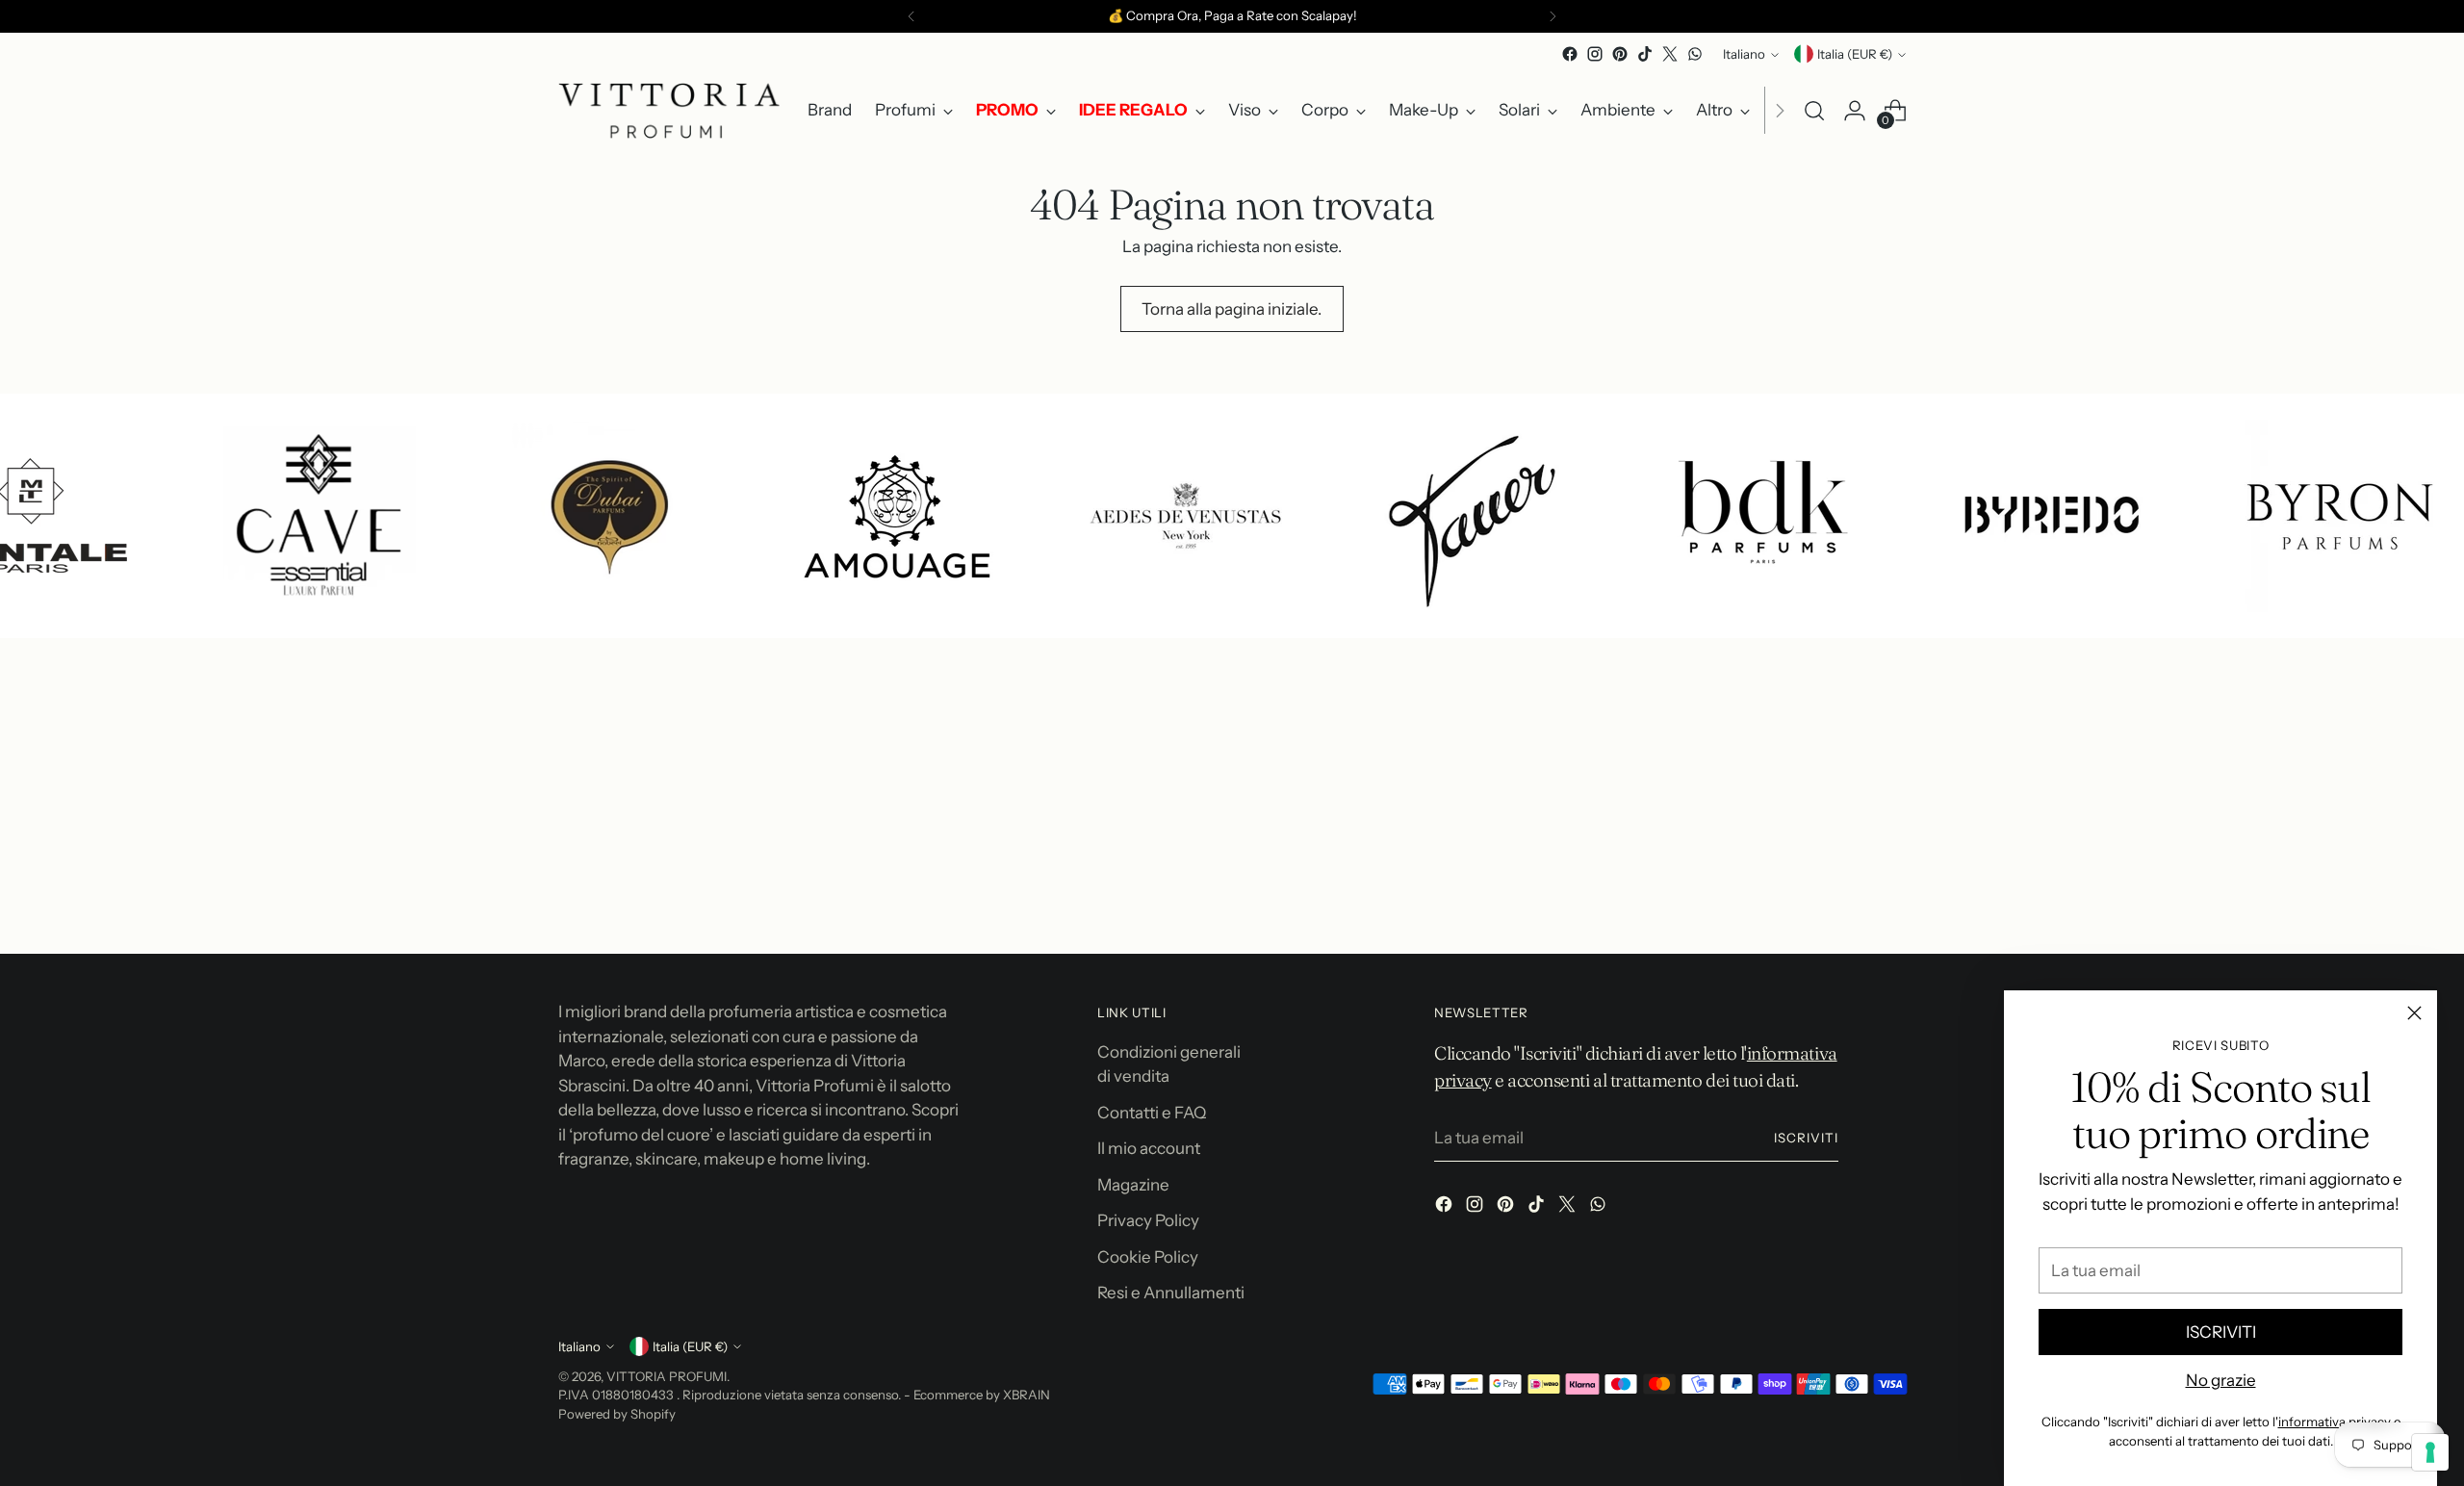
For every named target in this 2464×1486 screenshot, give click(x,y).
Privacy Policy (1148, 1220)
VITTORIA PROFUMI (667, 1376)
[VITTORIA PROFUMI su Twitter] (1670, 54)
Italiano (1744, 54)
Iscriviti (1806, 1138)
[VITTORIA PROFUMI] (669, 111)
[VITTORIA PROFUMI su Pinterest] (1620, 54)
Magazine (1133, 1185)
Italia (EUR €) (1855, 54)
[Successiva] (1553, 16)
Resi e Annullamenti (1171, 1293)
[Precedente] (911, 16)
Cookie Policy (1148, 1257)
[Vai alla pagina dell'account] (1855, 111)
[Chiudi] (2414, 1013)
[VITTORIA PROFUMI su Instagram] (1595, 54)
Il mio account (1149, 1148)
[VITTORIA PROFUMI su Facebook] (1570, 54)
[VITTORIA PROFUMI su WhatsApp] (1695, 54)
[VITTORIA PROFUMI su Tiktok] (1645, 54)
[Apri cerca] (1814, 111)
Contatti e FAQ (1152, 1113)
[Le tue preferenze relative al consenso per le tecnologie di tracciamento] (2430, 1452)
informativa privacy (2335, 1422)
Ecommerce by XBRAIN (982, 1395)
